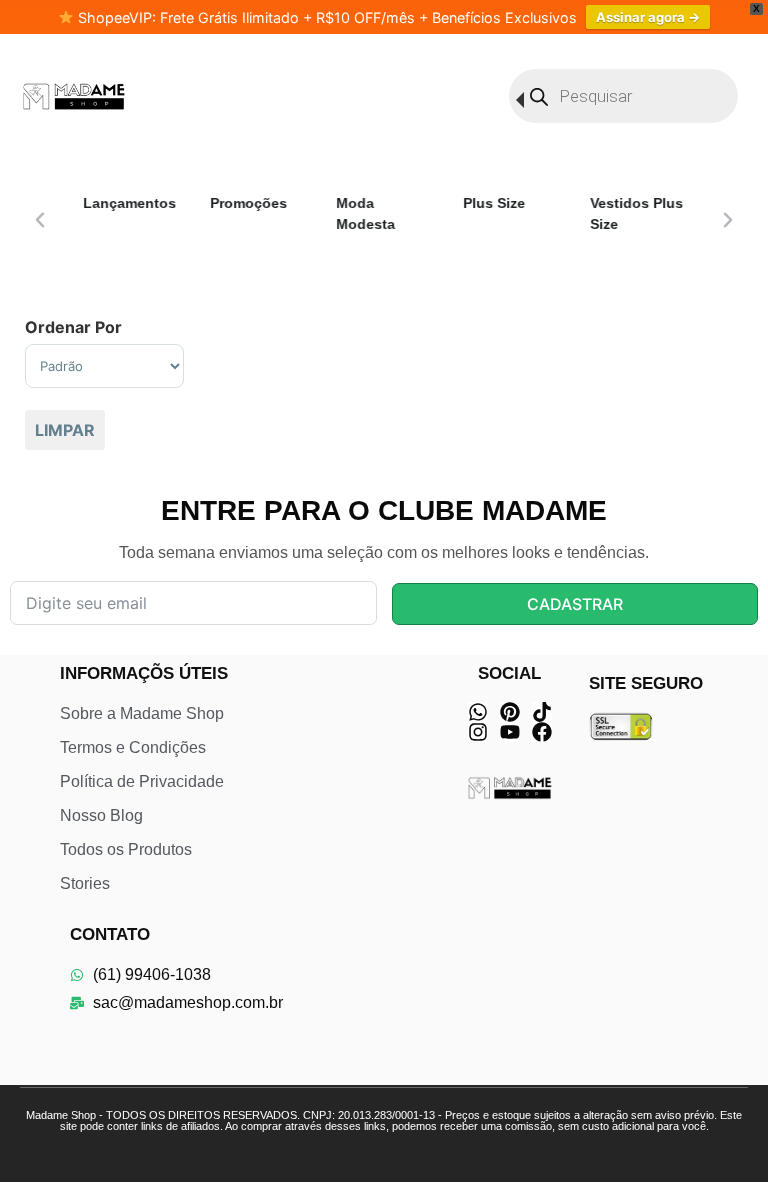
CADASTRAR (575, 604)
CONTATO (110, 934)
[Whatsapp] (478, 712)
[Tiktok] (542, 712)
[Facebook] (542, 732)
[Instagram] (478, 732)
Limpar (65, 430)
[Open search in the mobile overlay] (623, 96)
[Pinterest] (510, 712)
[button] (40, 220)
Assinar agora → (648, 17)
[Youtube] (510, 732)
